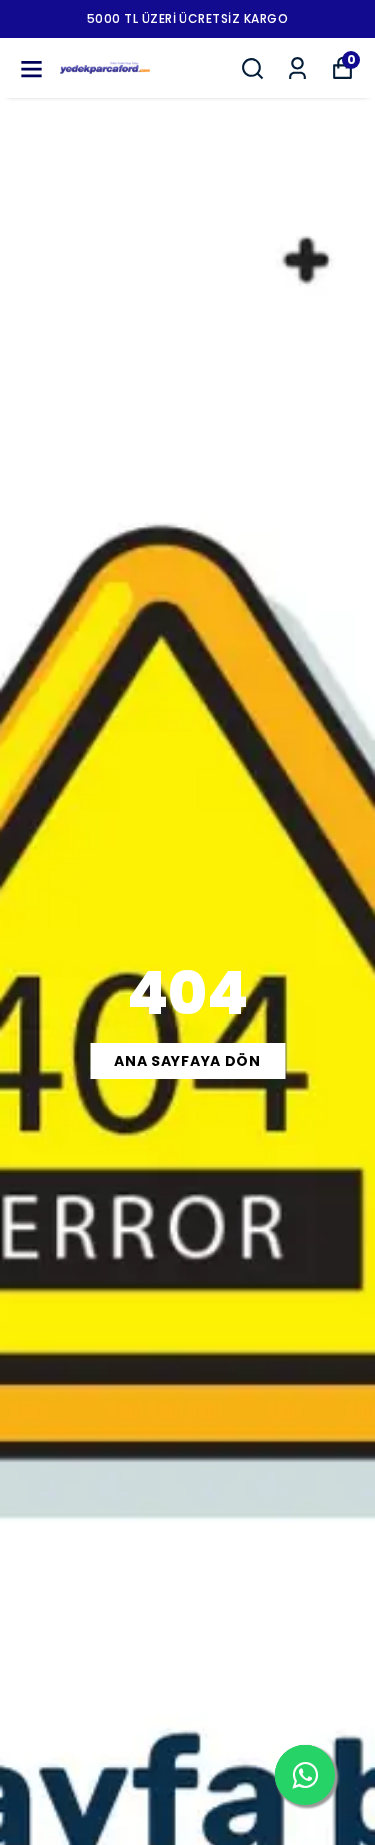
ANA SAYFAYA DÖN (187, 1061)
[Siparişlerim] (297, 68)
